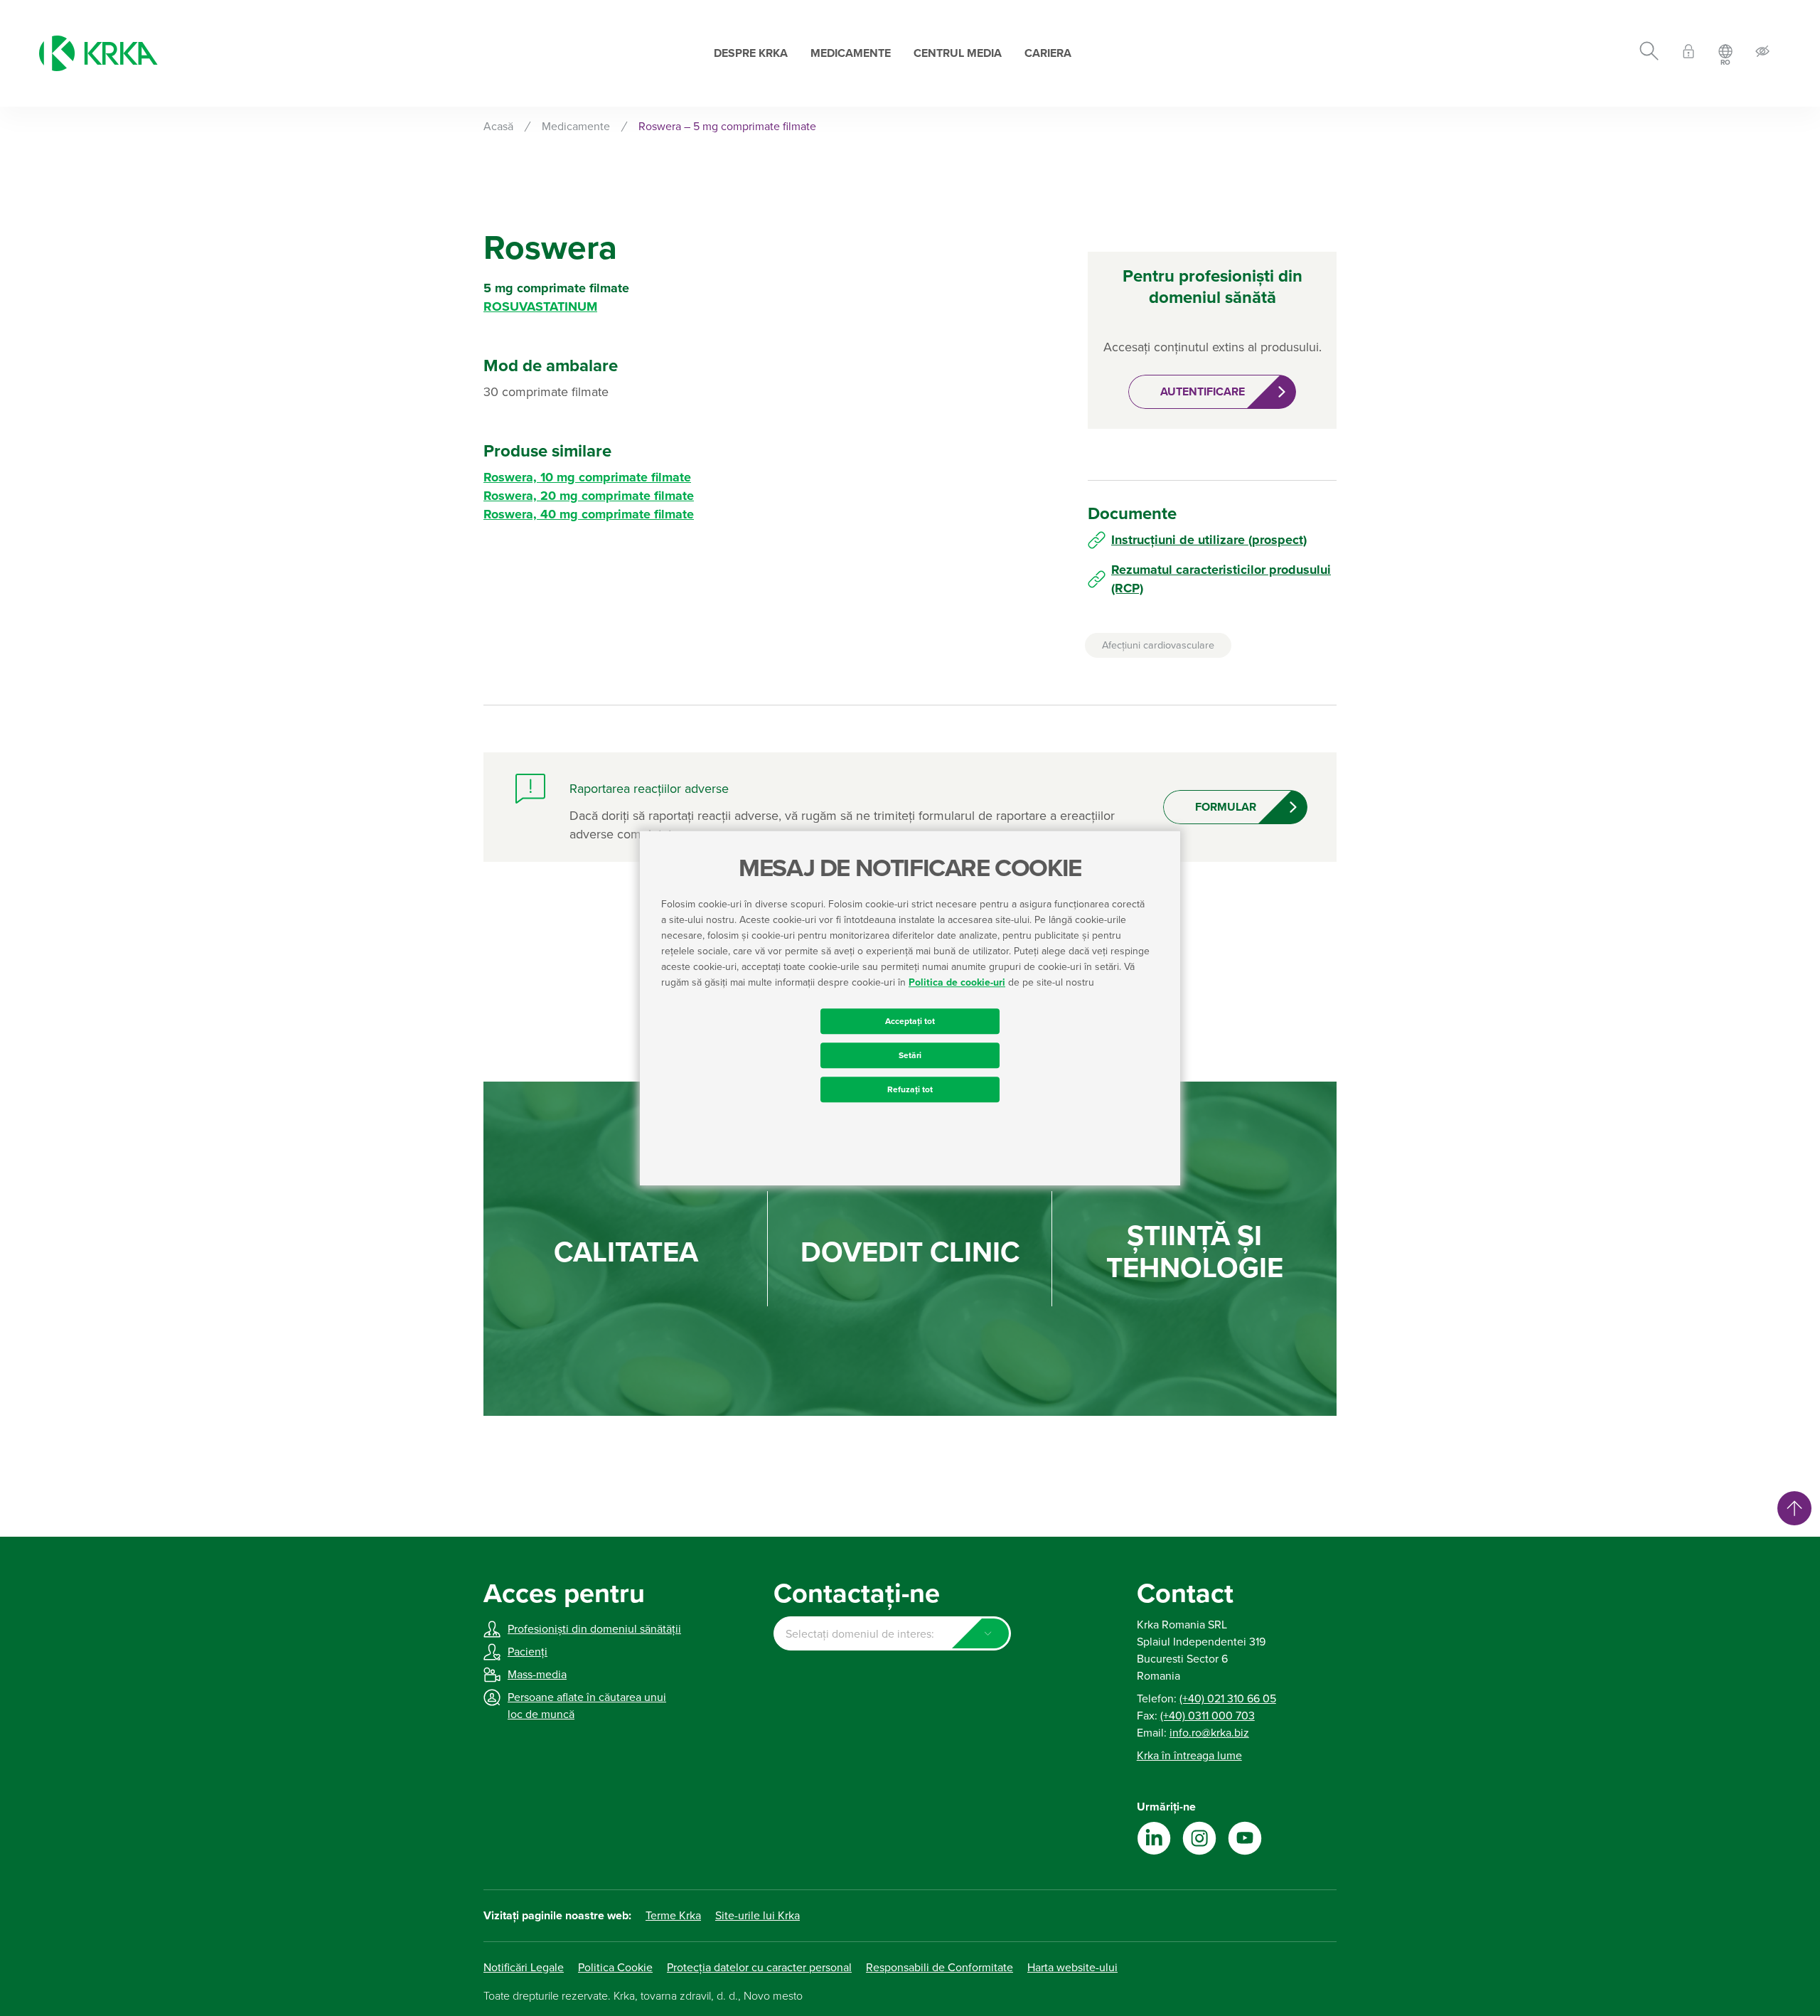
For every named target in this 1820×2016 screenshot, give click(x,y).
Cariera (1048, 53)
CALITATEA (626, 1253)
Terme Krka (673, 1916)
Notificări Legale (524, 1968)
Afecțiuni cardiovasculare (1158, 645)
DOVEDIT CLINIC (910, 1253)
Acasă (498, 127)
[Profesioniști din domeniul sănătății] (1688, 54)
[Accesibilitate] (1762, 54)
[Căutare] (1649, 53)
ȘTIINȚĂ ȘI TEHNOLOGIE (1195, 1252)
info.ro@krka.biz (1209, 1733)
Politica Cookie (615, 1968)
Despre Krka (751, 53)
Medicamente (851, 53)
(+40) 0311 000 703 (1208, 1716)
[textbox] (892, 1634)
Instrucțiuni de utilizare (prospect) (1209, 540)
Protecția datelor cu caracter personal (759, 1968)
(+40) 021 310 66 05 (1228, 1699)
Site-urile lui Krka (758, 1916)
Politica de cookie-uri (957, 982)
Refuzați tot (910, 1089)
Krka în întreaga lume (1189, 1756)
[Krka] (98, 53)
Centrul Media (958, 53)
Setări (910, 1055)
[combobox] (892, 1633)
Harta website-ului (1072, 1968)
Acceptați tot (910, 1021)
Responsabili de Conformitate (940, 1968)
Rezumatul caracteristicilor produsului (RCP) (1221, 579)
